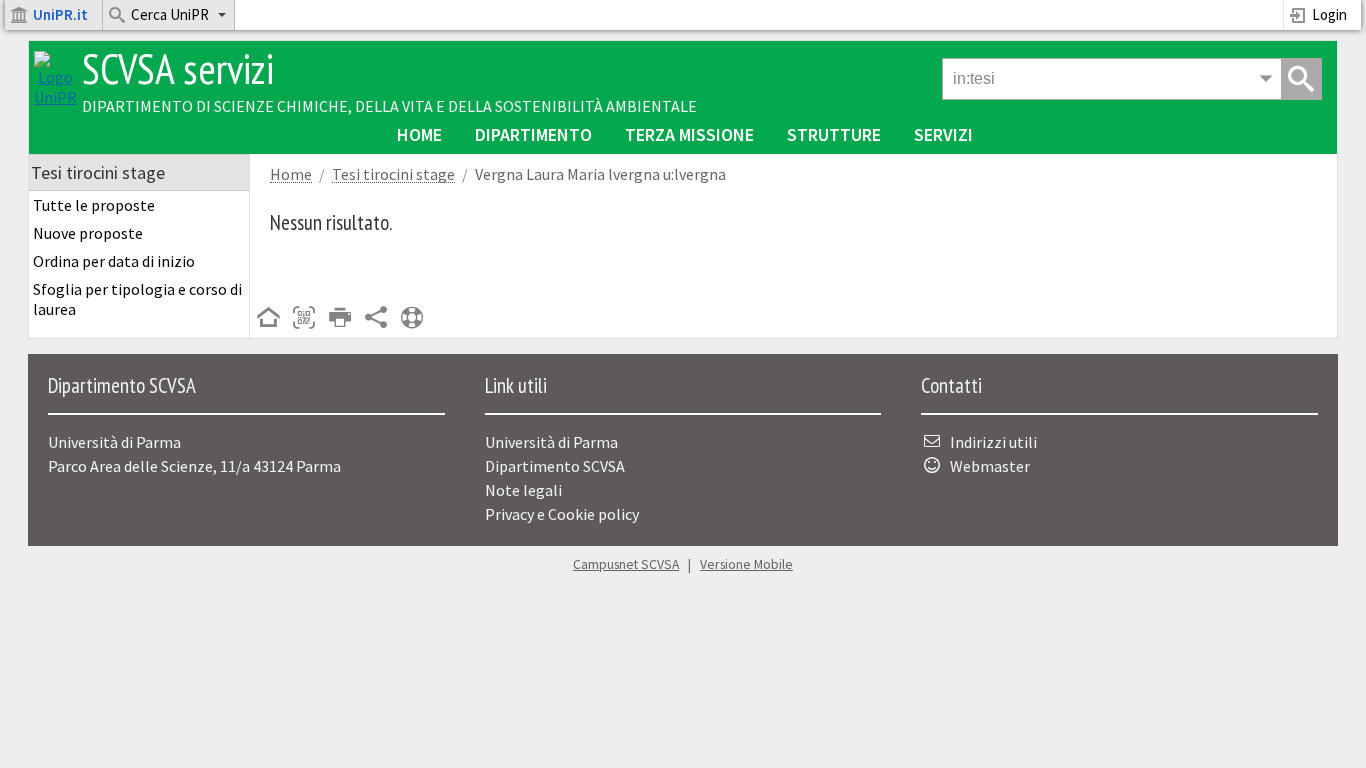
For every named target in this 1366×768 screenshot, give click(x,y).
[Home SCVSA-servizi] (55, 97)
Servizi (943, 134)
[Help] (412, 319)
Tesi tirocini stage (393, 174)
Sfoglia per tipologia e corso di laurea (137, 299)
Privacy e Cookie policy (562, 514)
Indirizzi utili (993, 442)
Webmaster (990, 466)
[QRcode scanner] (304, 319)
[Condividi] (376, 319)
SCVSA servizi (178, 68)
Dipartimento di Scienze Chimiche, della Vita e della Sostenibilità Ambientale (389, 106)
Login (1329, 14)
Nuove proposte (88, 233)
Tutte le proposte (94, 205)
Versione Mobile (746, 564)
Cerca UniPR (170, 14)
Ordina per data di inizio (114, 261)
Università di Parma (551, 442)
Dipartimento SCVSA (555, 466)
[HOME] (268, 319)
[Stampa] (340, 319)
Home (419, 134)
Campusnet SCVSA (626, 564)
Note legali (523, 490)
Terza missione (689, 134)
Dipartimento (533, 134)
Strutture (834, 134)
